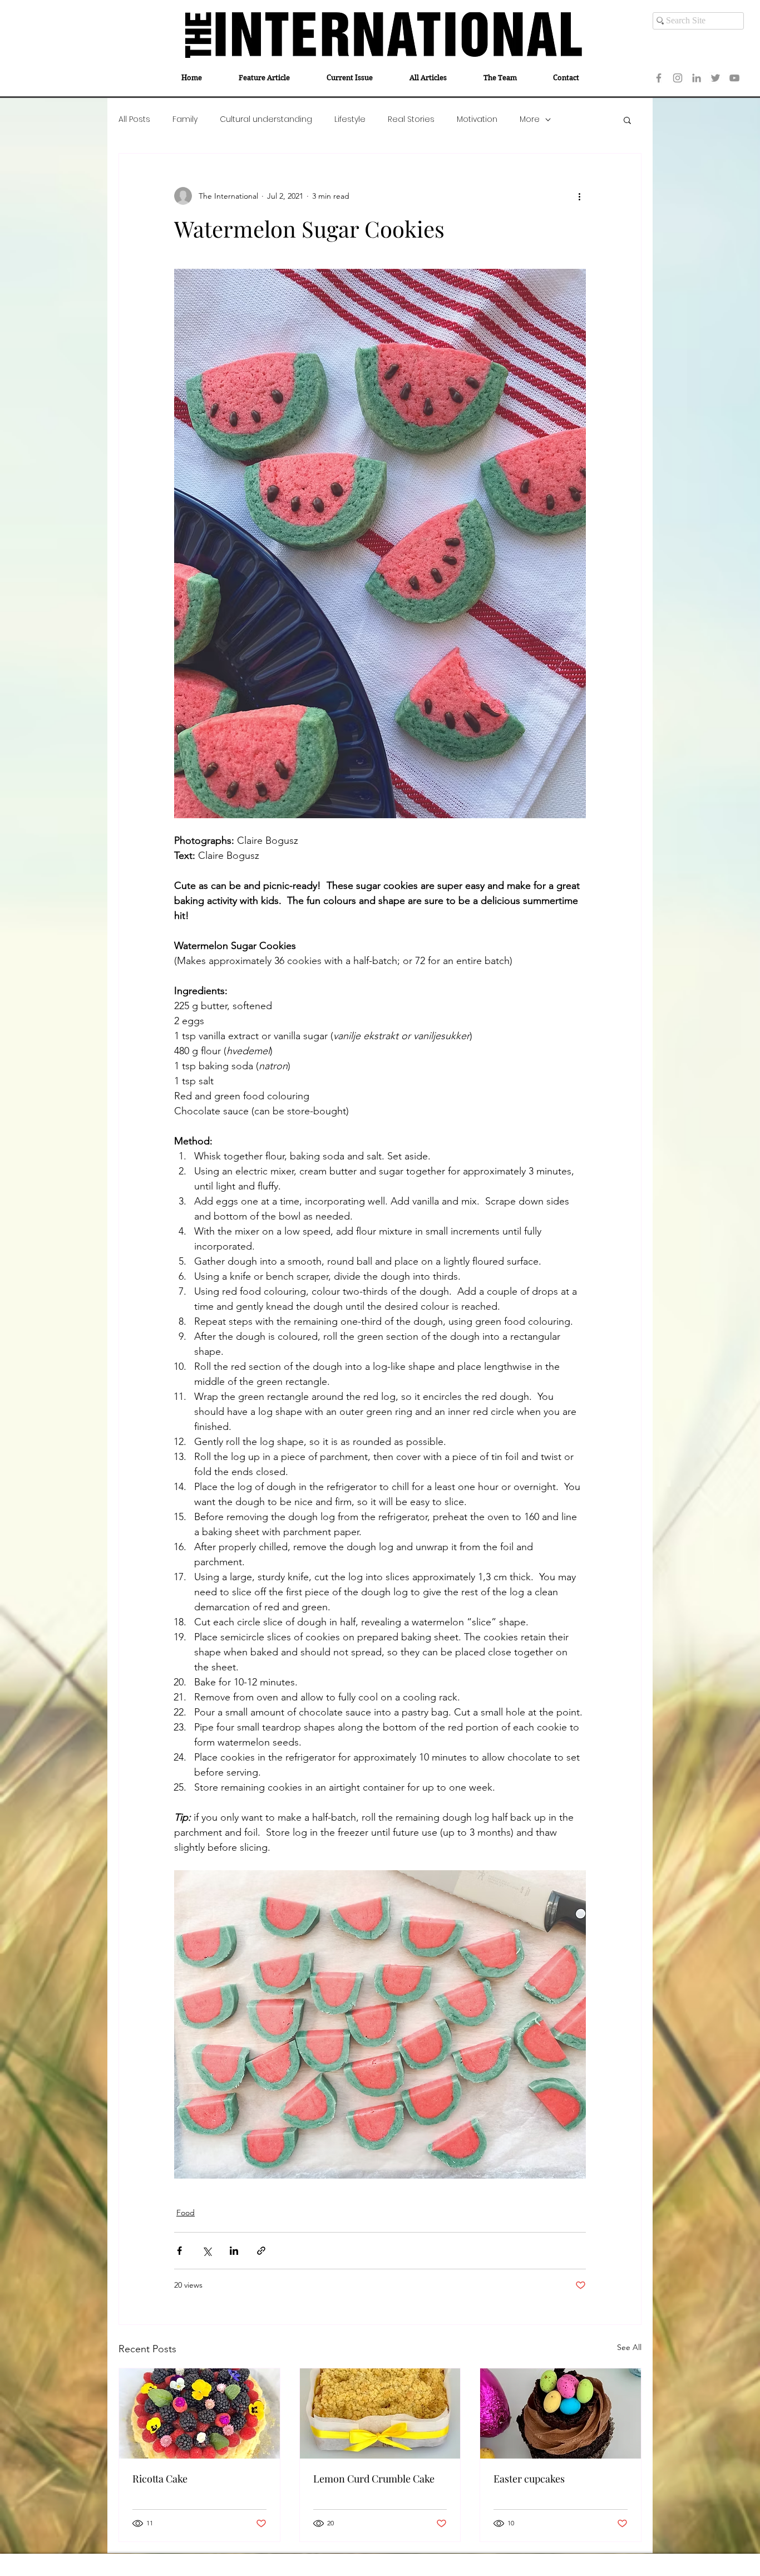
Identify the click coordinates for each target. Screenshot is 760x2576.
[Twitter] (715, 78)
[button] (627, 120)
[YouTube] (734, 78)
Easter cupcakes (529, 2479)
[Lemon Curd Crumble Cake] (380, 2413)
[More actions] (579, 196)
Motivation (477, 119)
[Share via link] (261, 2251)
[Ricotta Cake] (199, 2413)
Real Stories (411, 119)
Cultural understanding (266, 119)
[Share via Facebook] (179, 2251)
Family (185, 119)
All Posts (134, 119)
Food (186, 2213)
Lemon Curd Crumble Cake (374, 2479)
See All (629, 2347)
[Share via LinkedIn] (234, 2251)
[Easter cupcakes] (561, 2413)
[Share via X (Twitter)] (207, 2251)
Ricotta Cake (160, 2479)
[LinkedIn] (697, 78)
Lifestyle (350, 119)
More (530, 119)
